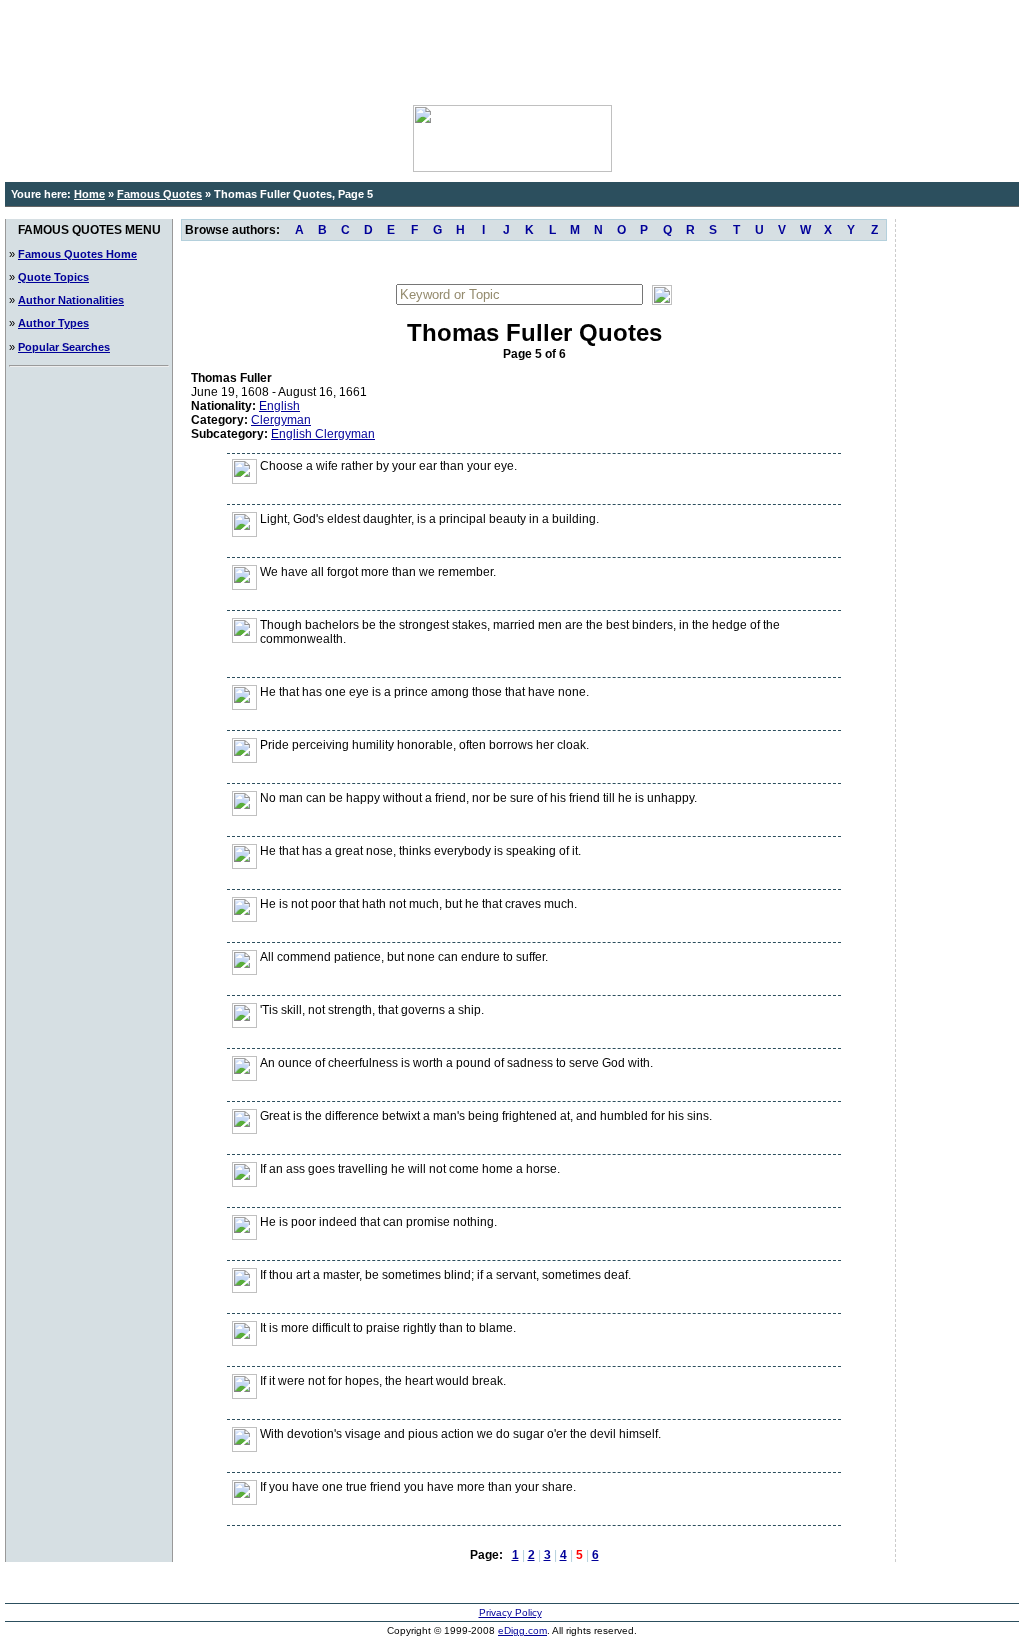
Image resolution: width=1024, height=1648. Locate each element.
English (279, 406)
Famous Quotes (159, 194)
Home (89, 194)
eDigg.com (522, 1630)
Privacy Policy (510, 1612)
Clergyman (281, 420)
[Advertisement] (512, 50)
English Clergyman (323, 434)
